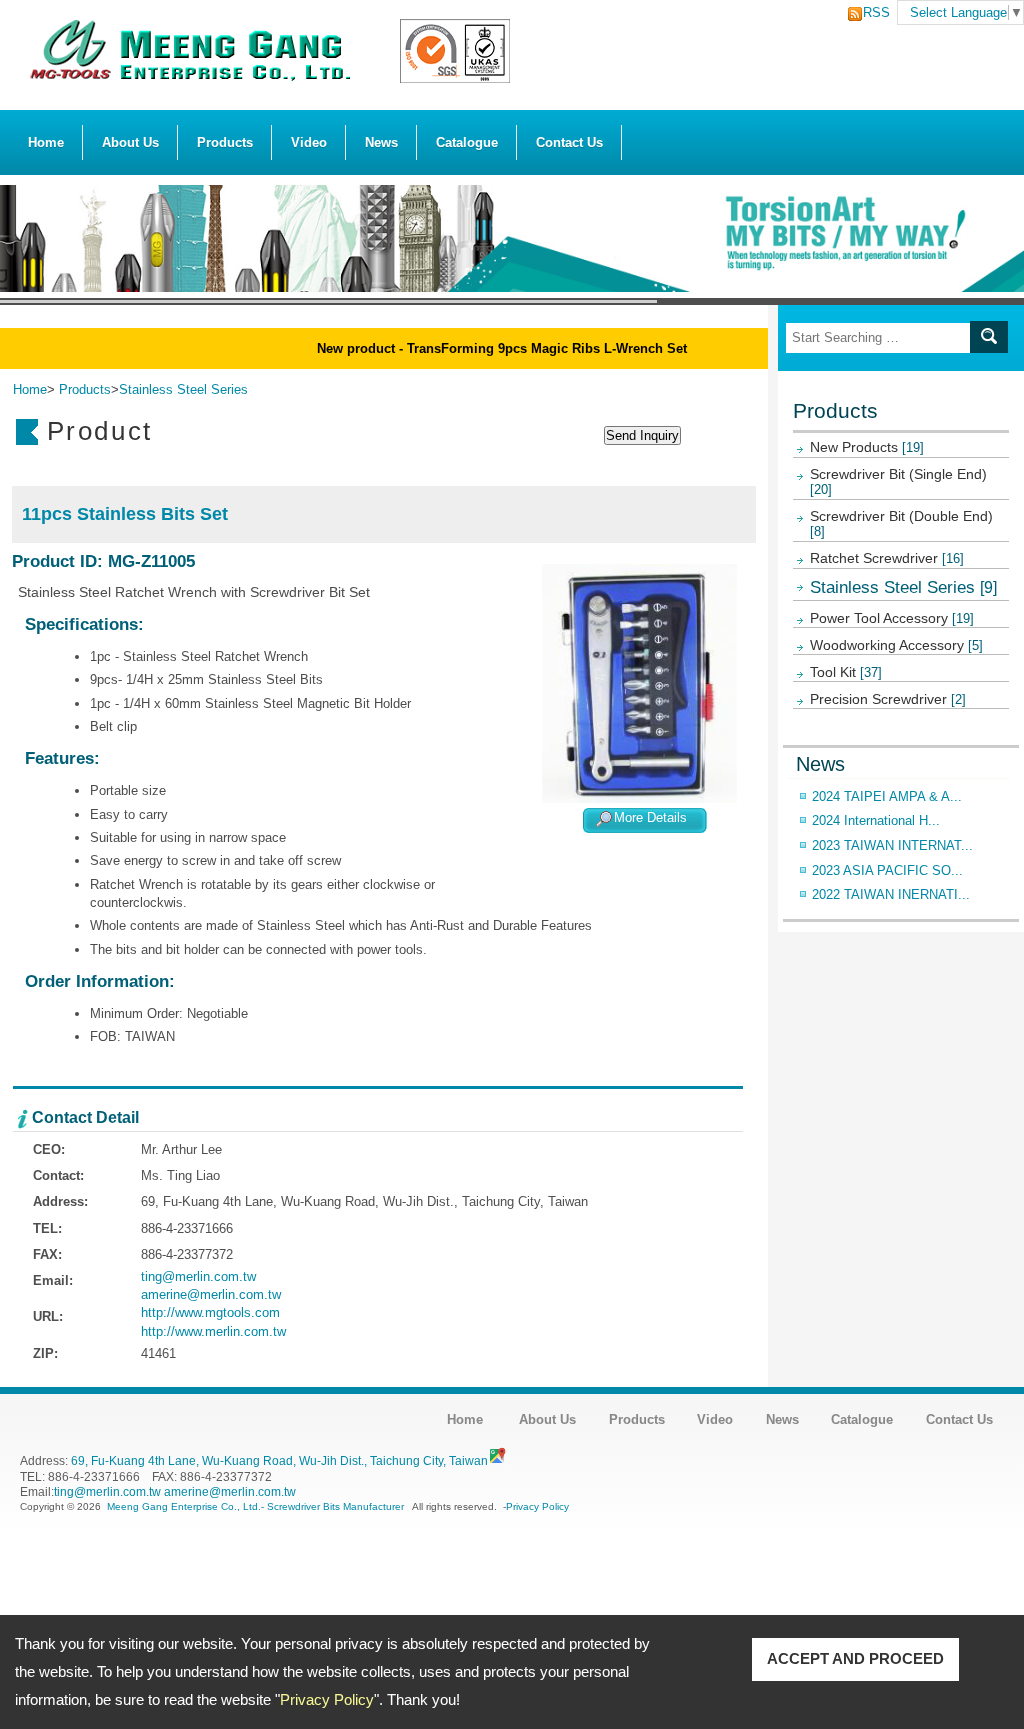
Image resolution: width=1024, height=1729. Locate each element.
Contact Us (569, 142)
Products (225, 142)
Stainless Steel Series (903, 587)
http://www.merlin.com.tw (213, 1331)
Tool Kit (846, 672)
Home (46, 142)
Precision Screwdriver (888, 699)
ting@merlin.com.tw (198, 1276)
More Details (650, 817)
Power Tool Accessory (892, 618)
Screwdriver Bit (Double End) (901, 523)
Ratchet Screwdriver (887, 558)
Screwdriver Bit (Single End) (898, 481)
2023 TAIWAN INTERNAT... (892, 845)
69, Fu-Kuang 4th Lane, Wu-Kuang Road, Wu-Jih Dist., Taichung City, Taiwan (279, 1460)
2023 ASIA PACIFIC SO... (887, 870)
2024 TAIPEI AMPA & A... (887, 796)
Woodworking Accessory (896, 645)
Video (309, 142)
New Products (867, 447)
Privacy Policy (327, 1699)
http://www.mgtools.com (210, 1312)
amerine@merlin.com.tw (211, 1294)
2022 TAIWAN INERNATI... (891, 894)
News (381, 142)
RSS (871, 12)
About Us (130, 142)
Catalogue (467, 142)
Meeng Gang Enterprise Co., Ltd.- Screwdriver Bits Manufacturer (255, 1506)
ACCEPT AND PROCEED (855, 1658)
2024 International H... (876, 820)
